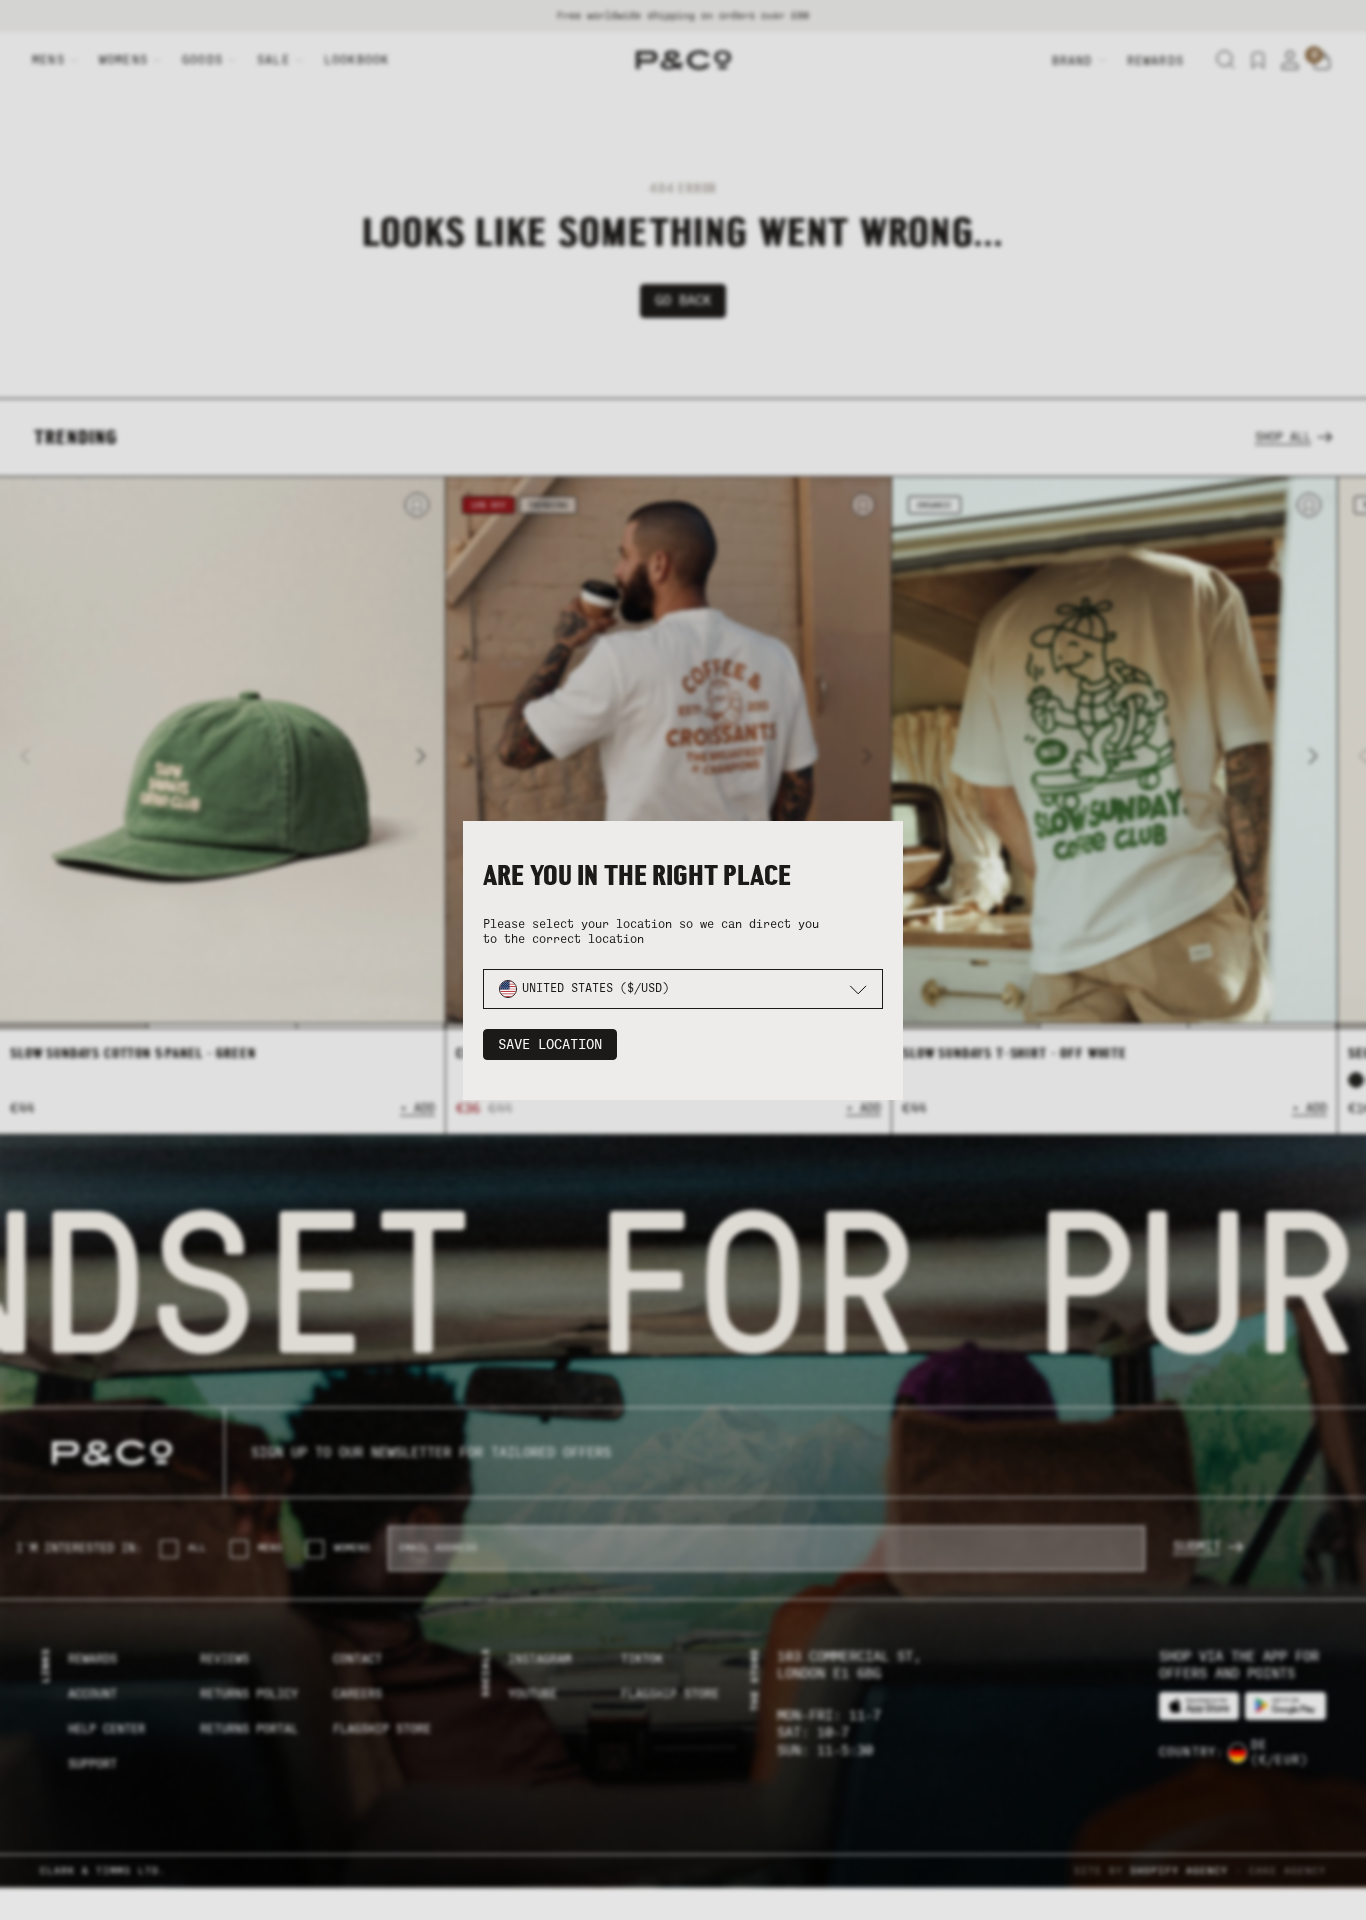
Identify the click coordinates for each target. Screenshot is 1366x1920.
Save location (550, 1044)
